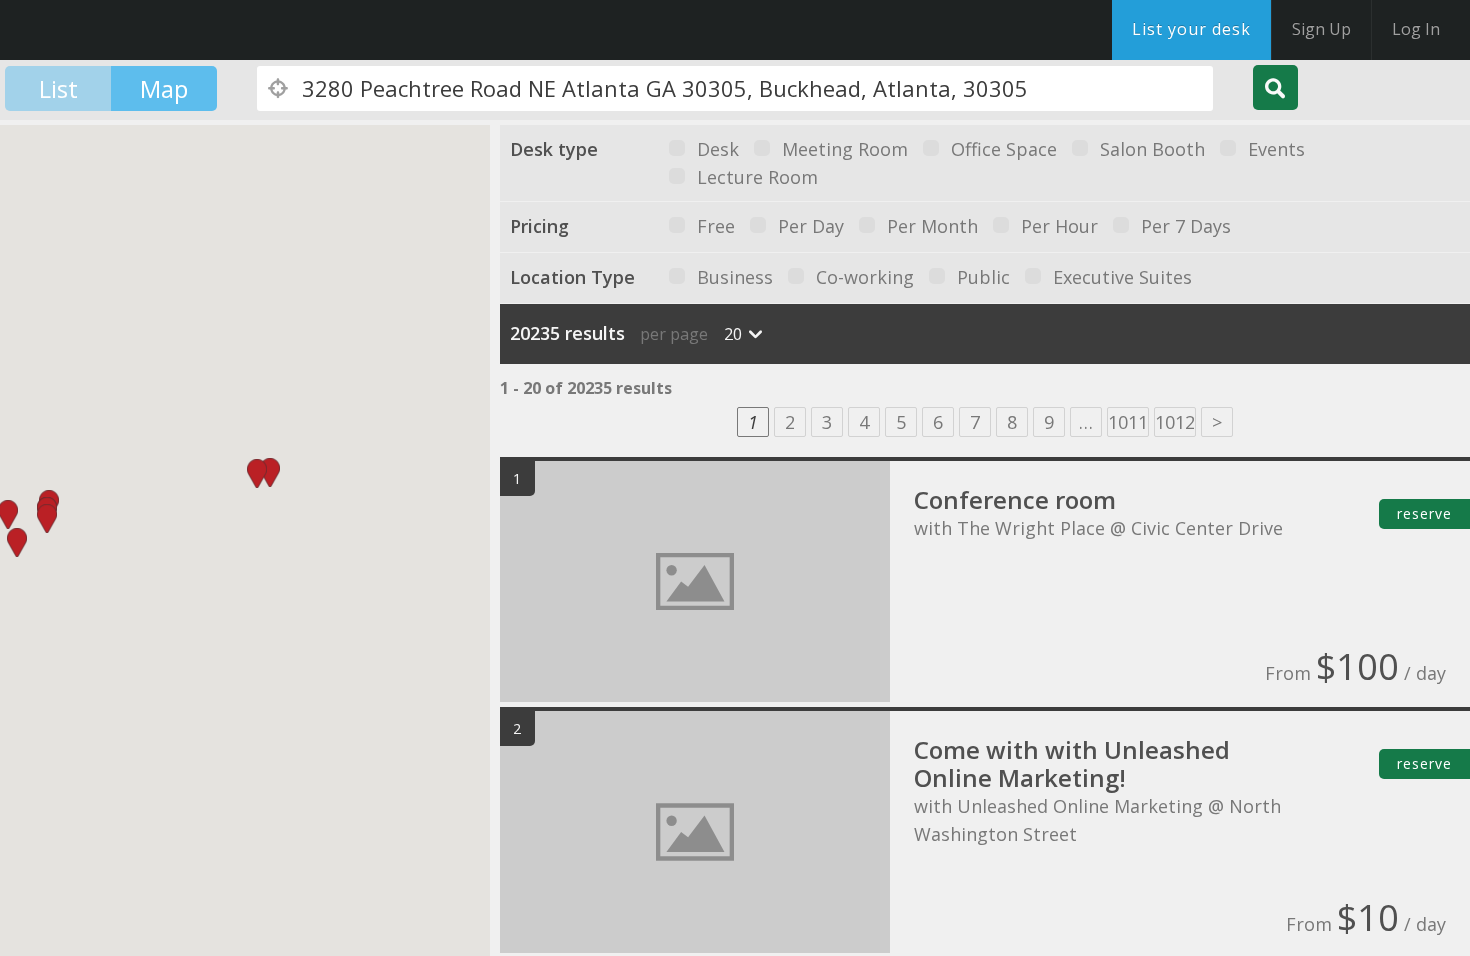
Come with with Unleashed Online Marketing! (1072, 763)
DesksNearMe (139, 30)
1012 (1175, 422)
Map (164, 88)
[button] (270, 472)
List (58, 88)
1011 (1128, 422)
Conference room (1015, 499)
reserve (1424, 513)
